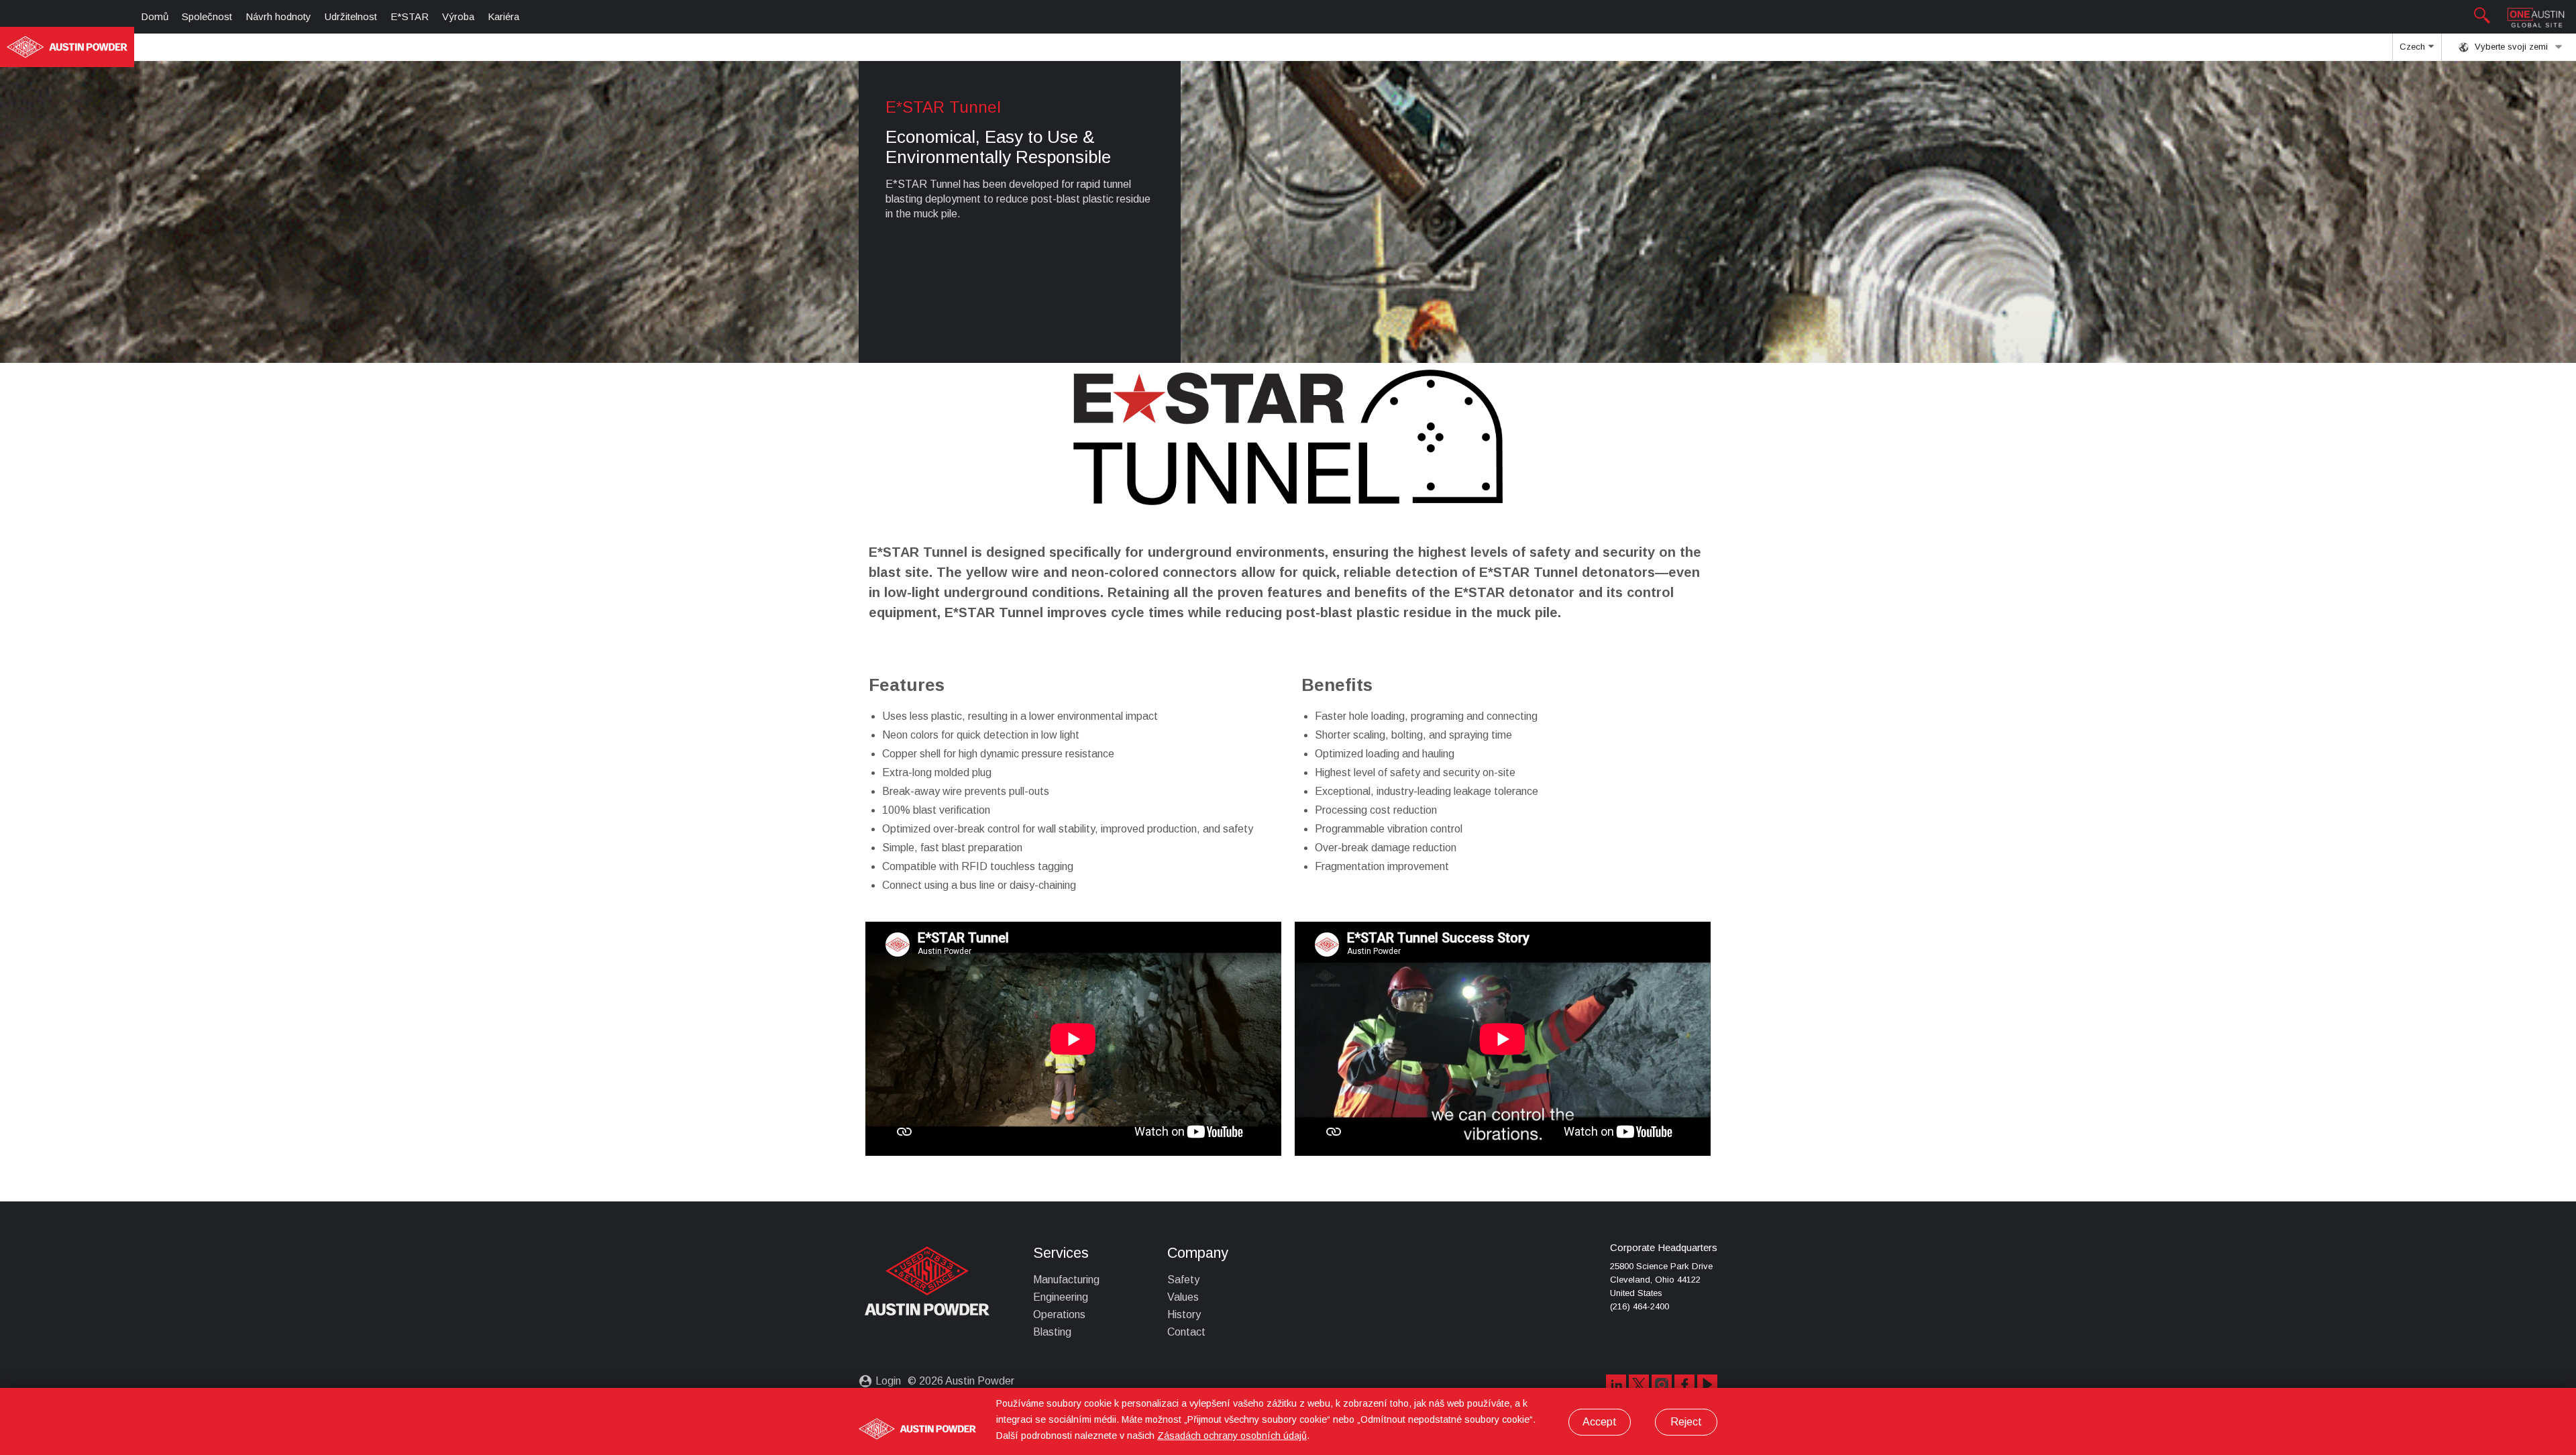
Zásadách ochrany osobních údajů (1232, 1436)
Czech (2414, 47)
